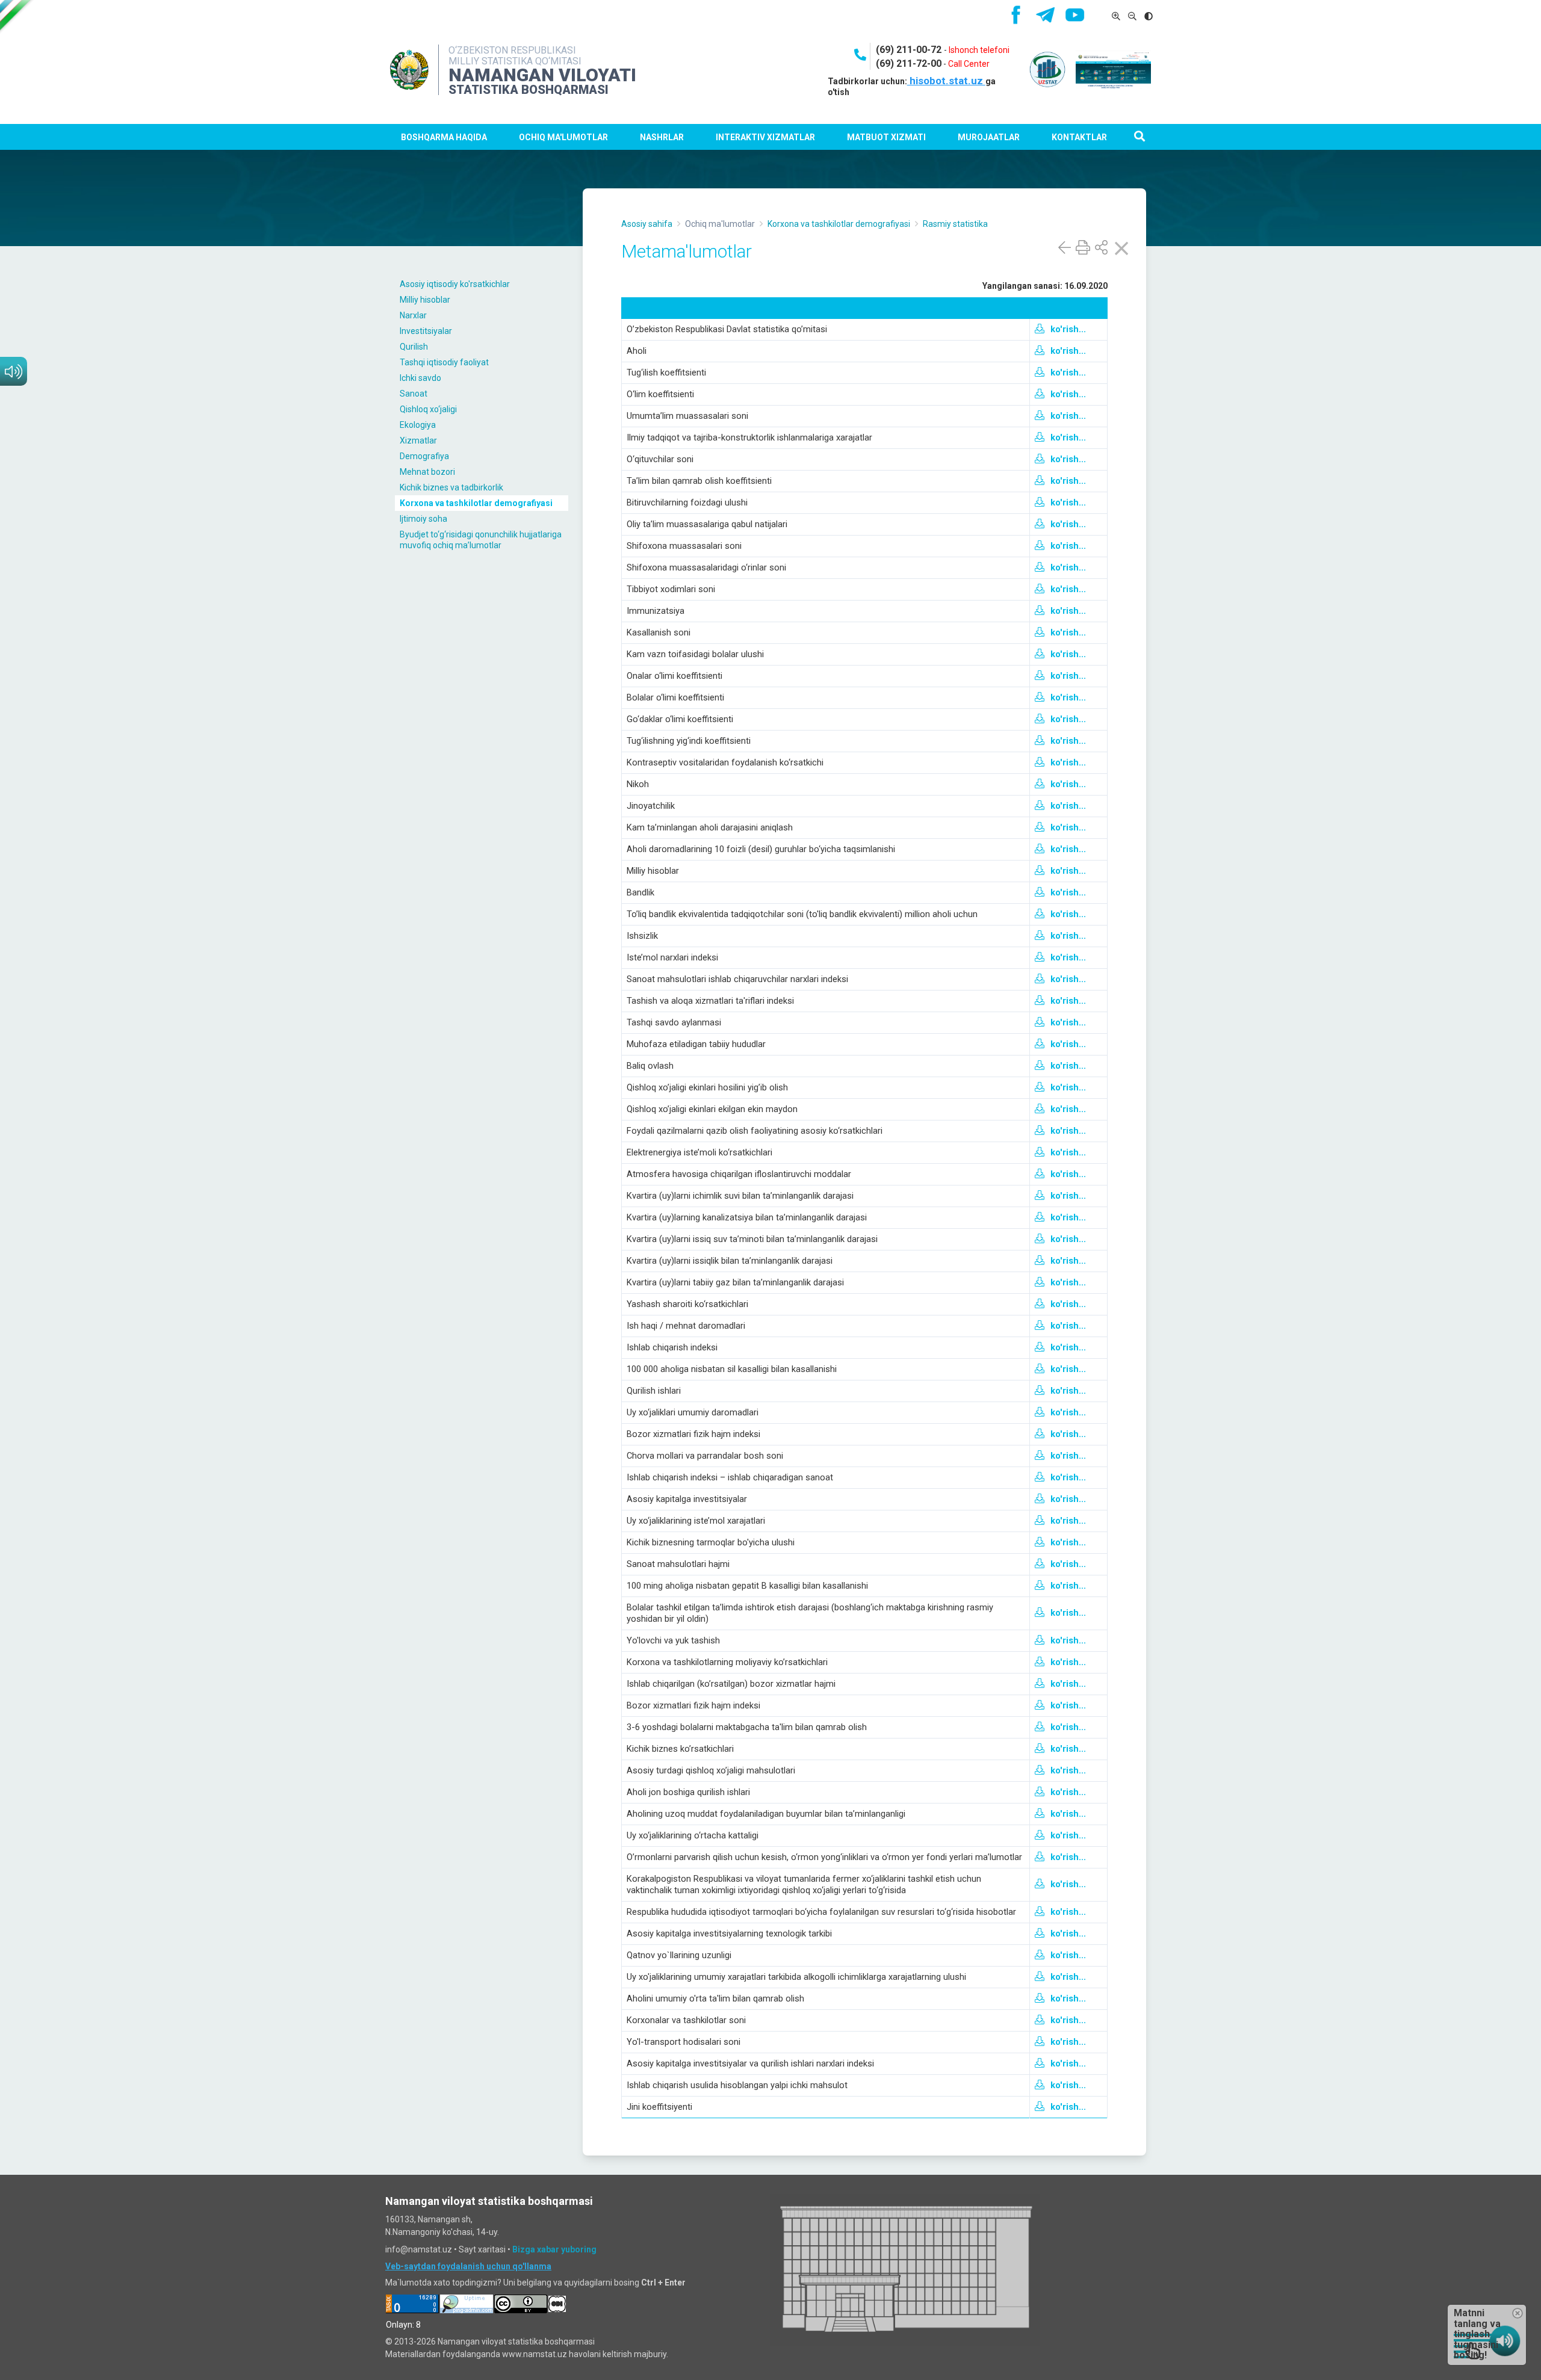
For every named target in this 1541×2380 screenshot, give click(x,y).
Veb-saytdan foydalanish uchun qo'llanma (468, 2266)
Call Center (969, 64)
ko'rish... (1068, 329)
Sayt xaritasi (482, 2249)
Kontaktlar (1079, 137)
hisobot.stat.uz (946, 81)
